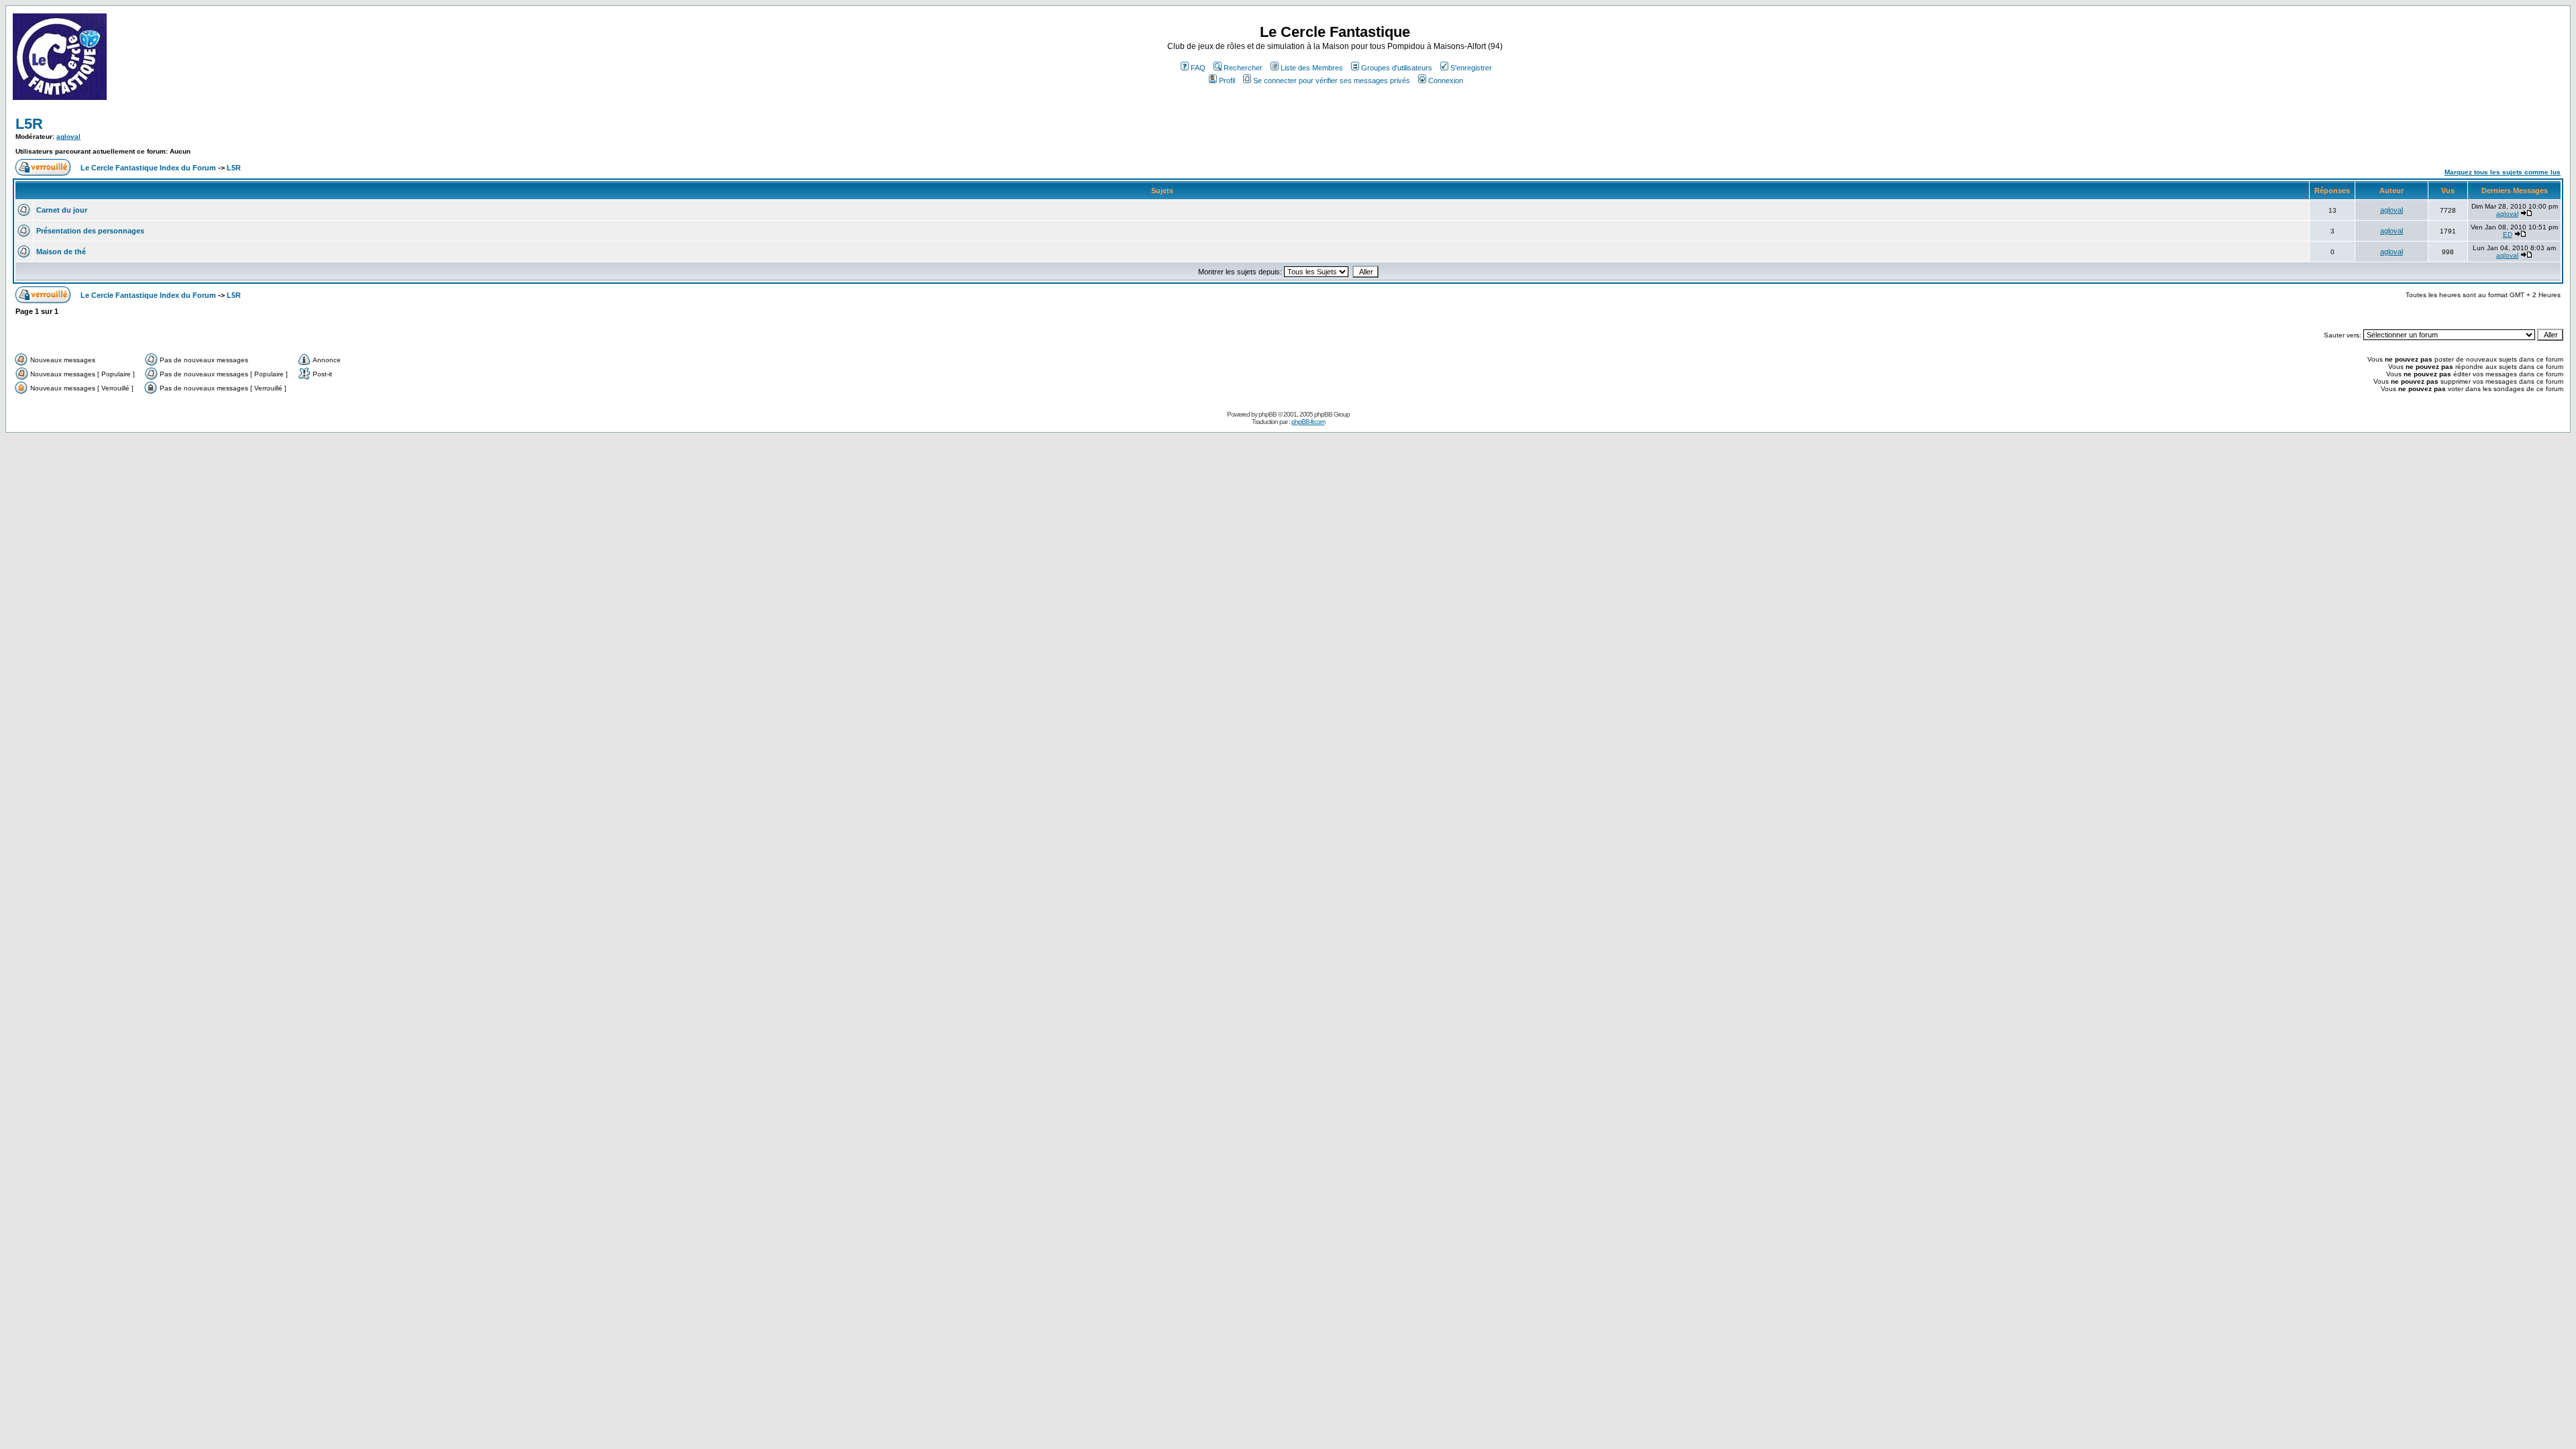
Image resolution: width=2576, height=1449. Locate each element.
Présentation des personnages (90, 231)
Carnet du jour (62, 210)
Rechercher (1243, 68)
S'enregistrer (1471, 68)
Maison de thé (61, 252)
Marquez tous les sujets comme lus (2503, 172)
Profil (1227, 80)
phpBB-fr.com (1308, 422)
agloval (68, 137)
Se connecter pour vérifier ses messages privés (1332, 80)
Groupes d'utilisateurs (1397, 68)
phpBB (1268, 414)
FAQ (1198, 68)
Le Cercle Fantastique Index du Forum (148, 168)
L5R (29, 124)
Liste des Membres (1312, 68)
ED (2508, 234)
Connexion (1446, 80)
